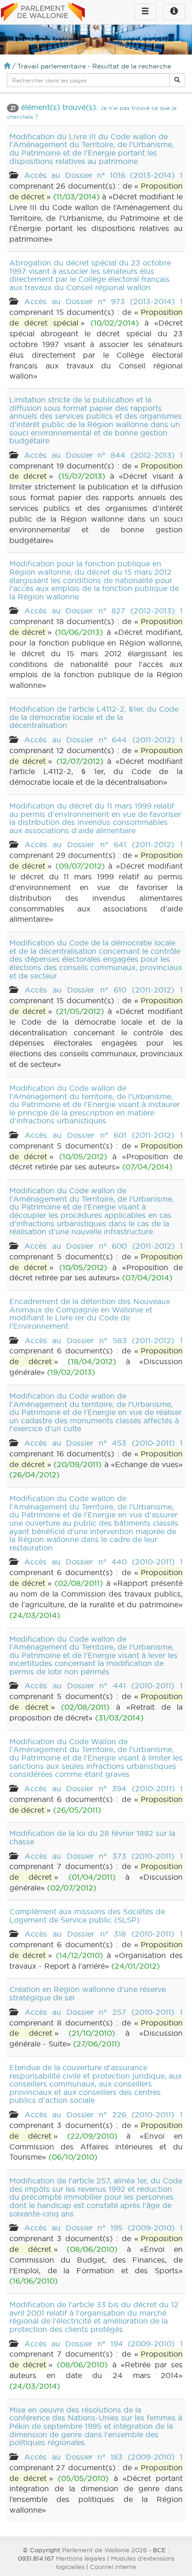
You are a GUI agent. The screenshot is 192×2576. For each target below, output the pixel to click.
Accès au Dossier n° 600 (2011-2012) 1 (103, 1246)
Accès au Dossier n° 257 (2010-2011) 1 (104, 2012)
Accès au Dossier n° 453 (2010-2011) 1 (103, 1443)
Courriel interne (113, 2567)
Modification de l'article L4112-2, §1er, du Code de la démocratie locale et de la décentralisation (94, 717)
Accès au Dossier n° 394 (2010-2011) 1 (103, 1788)
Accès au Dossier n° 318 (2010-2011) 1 (104, 1934)
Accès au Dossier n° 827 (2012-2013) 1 (103, 611)
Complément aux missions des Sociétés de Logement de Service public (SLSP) (87, 1916)
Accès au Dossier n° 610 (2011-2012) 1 (104, 990)
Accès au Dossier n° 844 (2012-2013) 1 (103, 455)
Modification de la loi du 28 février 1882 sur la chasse (92, 1837)
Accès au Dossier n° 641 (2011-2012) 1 (104, 844)
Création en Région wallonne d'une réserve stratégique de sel (88, 1993)
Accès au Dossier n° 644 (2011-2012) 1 (103, 740)
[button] (177, 80)
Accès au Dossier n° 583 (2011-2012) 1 (104, 1340)
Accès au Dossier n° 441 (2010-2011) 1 (104, 1686)
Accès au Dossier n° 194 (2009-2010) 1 (103, 2344)
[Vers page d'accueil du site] (43, 13)
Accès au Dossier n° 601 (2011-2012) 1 (104, 1135)
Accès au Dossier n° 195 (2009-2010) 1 (103, 2228)
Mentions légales (81, 2558)
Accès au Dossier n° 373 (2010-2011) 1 (104, 1856)
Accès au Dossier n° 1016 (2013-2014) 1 (103, 175)
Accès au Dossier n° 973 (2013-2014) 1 (103, 301)
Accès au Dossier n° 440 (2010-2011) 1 (103, 1562)
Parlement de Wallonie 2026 (104, 2550)
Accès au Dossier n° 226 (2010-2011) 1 (104, 2114)
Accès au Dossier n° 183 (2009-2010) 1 (103, 2457)
